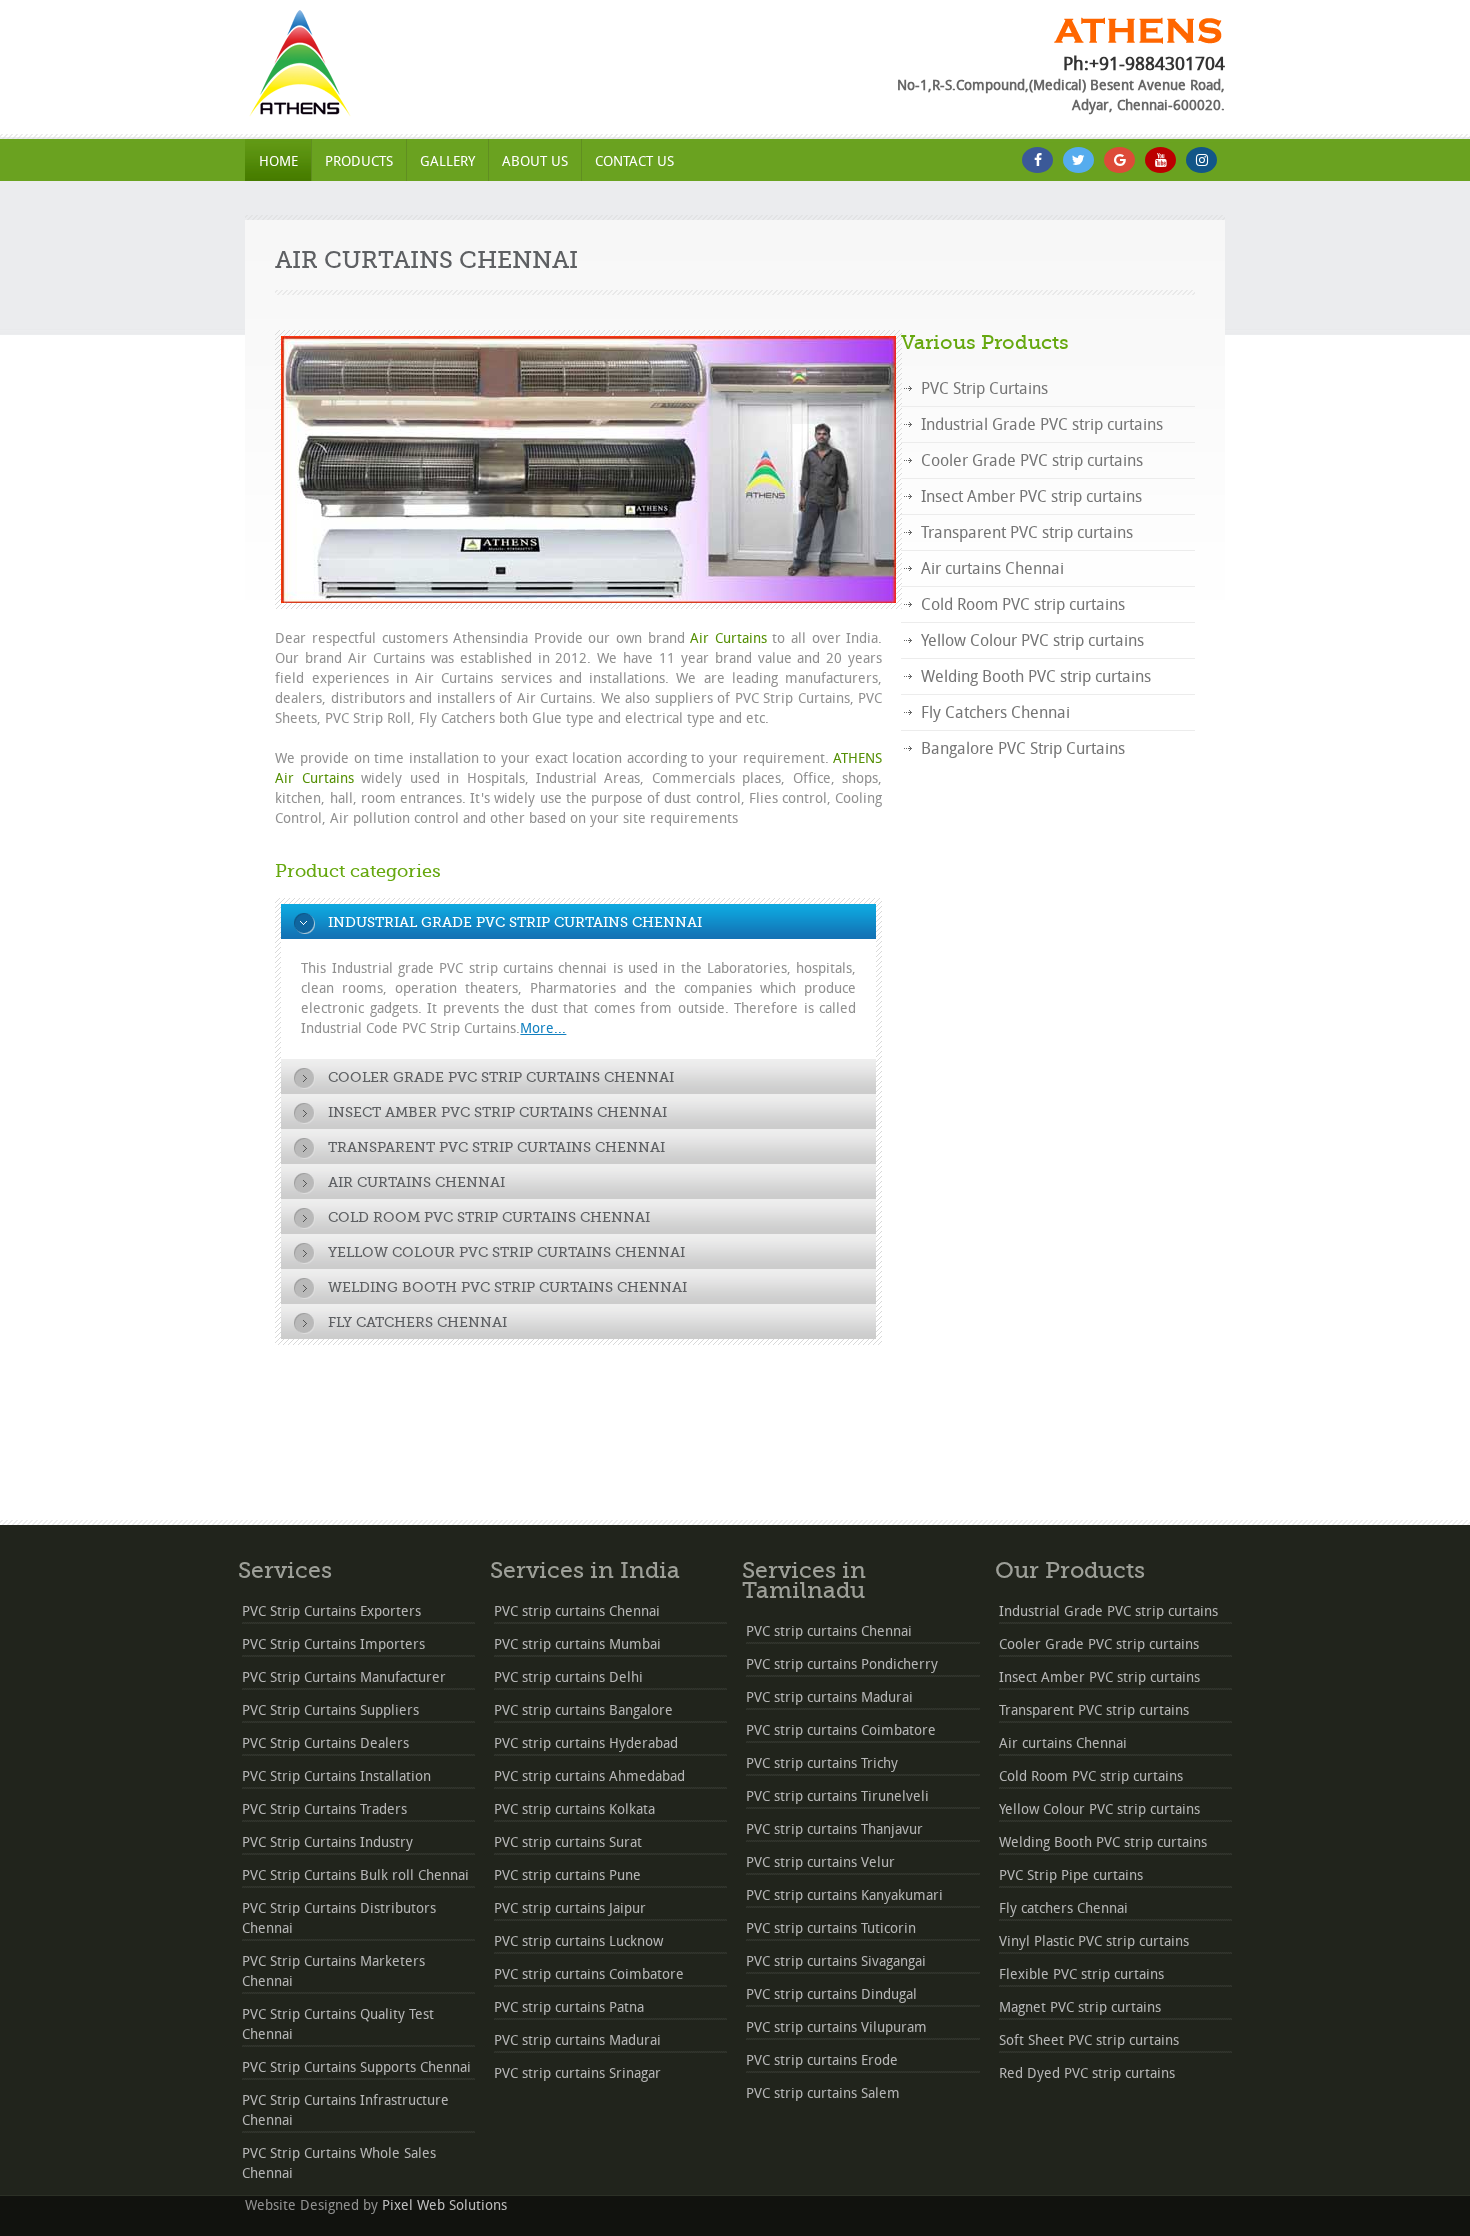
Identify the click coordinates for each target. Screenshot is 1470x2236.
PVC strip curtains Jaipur (570, 1908)
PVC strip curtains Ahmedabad (589, 1776)
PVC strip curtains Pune (567, 1875)
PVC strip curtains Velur (820, 1862)
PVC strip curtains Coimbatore (589, 1974)
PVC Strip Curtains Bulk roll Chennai (355, 1875)
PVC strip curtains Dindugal (831, 1994)
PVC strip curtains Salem (823, 2093)
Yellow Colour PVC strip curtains (1032, 640)
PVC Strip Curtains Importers (333, 1644)
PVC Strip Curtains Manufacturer (344, 1677)
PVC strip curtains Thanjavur (834, 1829)
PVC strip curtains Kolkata (574, 1809)
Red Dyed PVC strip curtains (1087, 2073)
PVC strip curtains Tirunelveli (837, 1796)
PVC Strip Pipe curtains (1071, 1875)
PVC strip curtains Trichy (822, 1763)
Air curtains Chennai (992, 568)
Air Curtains (728, 638)
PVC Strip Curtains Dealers (325, 1743)
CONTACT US (634, 161)
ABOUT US (535, 161)
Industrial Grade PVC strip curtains (1042, 424)
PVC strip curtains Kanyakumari (844, 1895)
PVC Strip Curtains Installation (336, 1776)
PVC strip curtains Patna (569, 2007)
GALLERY (447, 161)
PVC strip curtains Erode (822, 2060)
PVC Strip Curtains (984, 388)
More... (543, 1028)
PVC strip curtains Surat (568, 1842)
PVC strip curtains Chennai (577, 1611)
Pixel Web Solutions (444, 2205)
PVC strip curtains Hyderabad (586, 1743)
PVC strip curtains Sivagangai (836, 1961)
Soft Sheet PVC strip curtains (1089, 2040)
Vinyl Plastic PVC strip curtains (1094, 1941)
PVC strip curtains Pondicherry (842, 1664)
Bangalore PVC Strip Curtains (1023, 748)
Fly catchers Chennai (1063, 1908)
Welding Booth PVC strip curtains (1036, 676)
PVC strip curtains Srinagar (577, 2073)
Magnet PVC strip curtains (1080, 2007)
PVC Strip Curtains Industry (327, 1842)
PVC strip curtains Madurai (577, 2040)
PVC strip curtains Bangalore (583, 1710)
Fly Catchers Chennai (995, 712)
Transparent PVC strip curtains (1027, 532)
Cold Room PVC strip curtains (1023, 604)
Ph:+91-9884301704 (1144, 64)
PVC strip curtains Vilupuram (836, 2027)
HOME (278, 161)
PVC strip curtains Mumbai (577, 1644)
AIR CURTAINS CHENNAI (426, 260)
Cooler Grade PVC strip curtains (1032, 460)
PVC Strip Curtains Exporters (331, 1611)
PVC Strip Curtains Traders (324, 1809)
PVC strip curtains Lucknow (578, 1941)
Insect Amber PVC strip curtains (1031, 496)
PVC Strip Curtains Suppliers (330, 1710)
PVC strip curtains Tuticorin (831, 1928)
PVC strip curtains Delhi (568, 1677)
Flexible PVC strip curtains (1081, 1974)
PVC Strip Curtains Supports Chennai (356, 2067)
